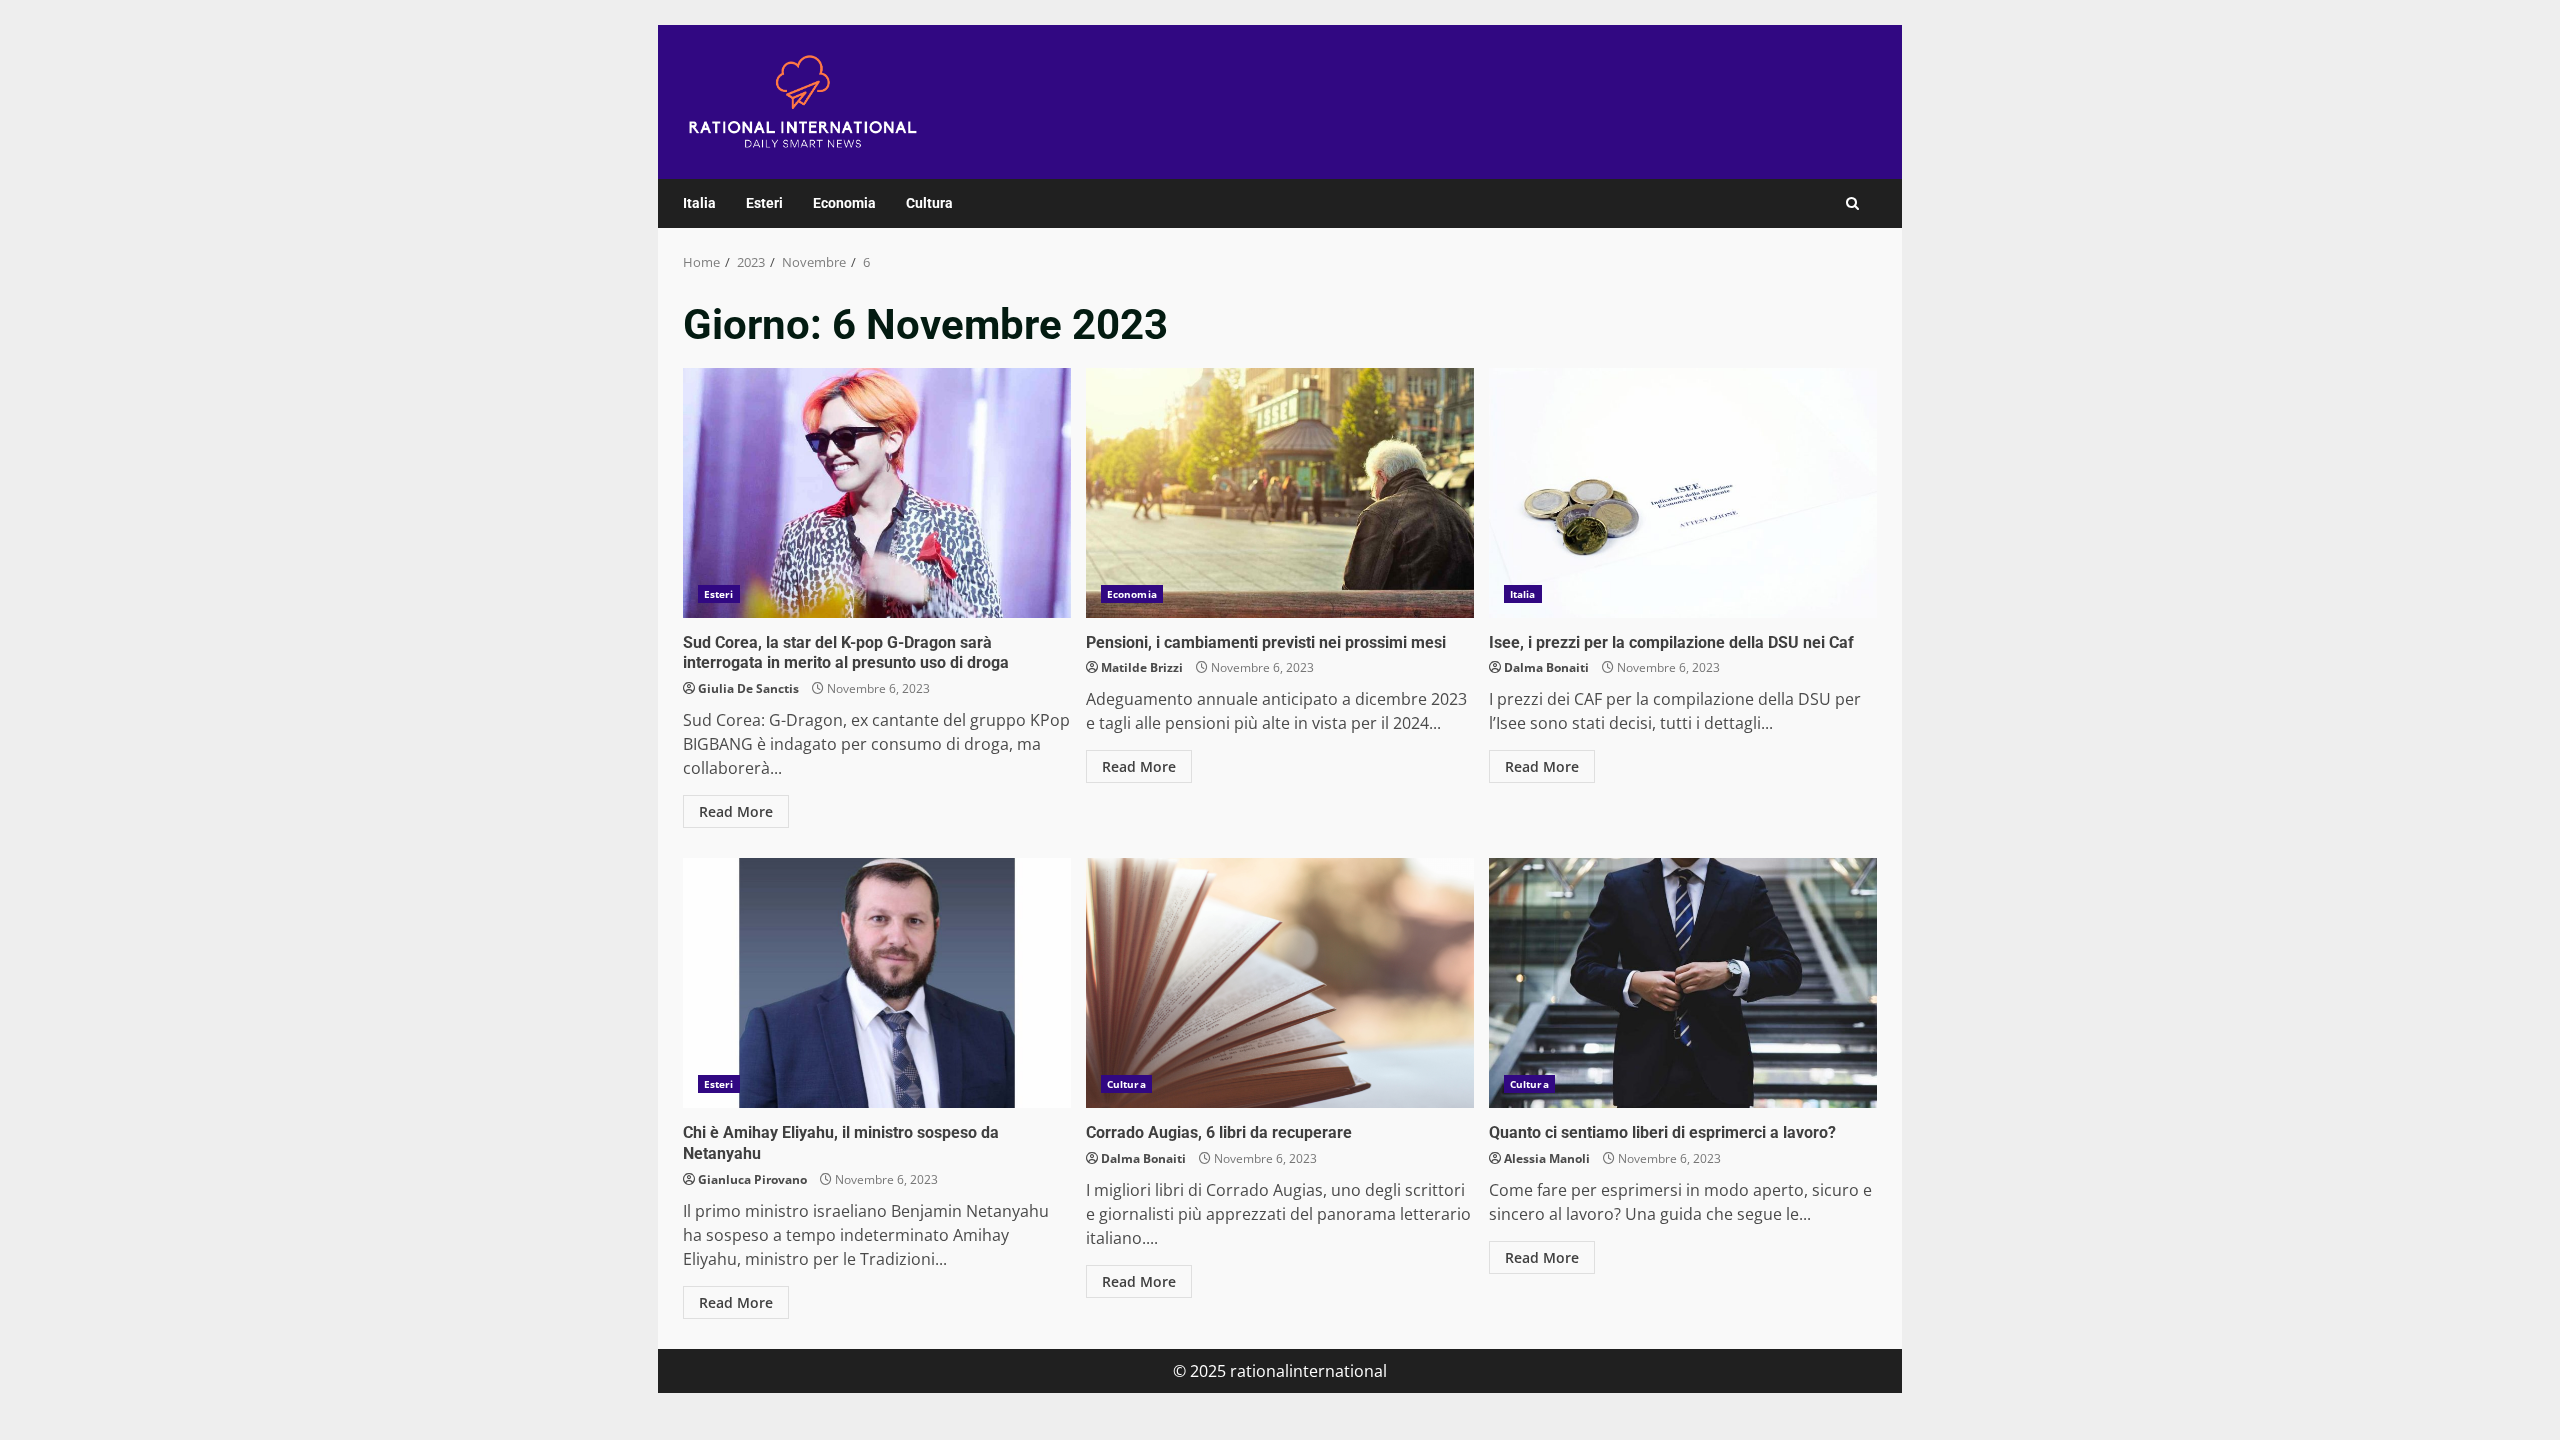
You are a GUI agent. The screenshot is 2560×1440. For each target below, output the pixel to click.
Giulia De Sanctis (748, 688)
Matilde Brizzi (1142, 667)
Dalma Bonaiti (1546, 667)
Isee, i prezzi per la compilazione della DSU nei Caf (1683, 493)
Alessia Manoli (1547, 1158)
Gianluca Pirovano (752, 1179)
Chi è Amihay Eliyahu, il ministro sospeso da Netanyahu (877, 983)
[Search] (1852, 203)
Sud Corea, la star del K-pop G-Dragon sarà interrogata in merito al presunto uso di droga (877, 493)
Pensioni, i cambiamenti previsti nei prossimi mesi (1280, 493)
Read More (736, 811)
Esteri (764, 203)
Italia (699, 203)
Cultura (929, 203)
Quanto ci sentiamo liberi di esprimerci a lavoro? (1683, 983)
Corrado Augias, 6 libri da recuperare (1280, 983)
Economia (844, 203)
